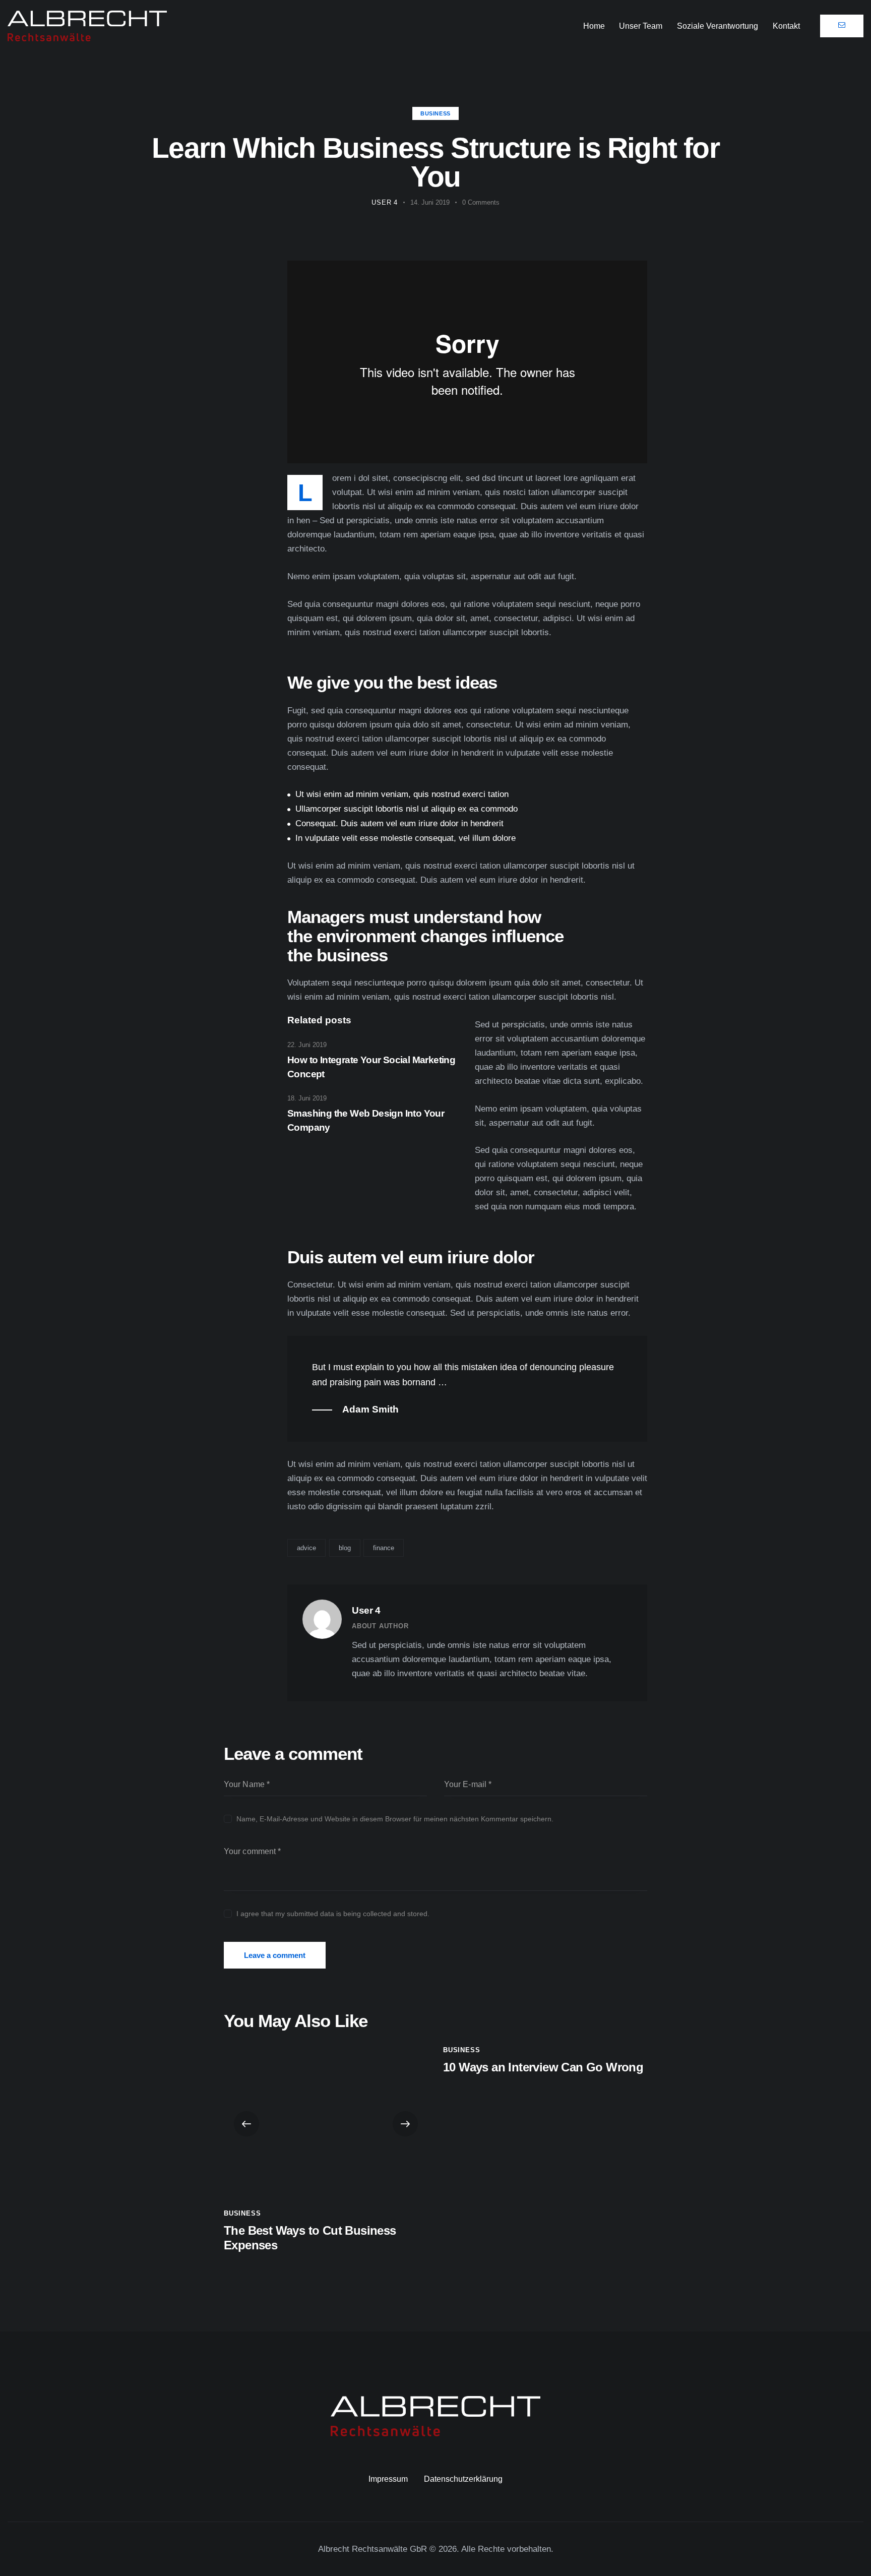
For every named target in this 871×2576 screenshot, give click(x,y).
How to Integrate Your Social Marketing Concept (371, 1067)
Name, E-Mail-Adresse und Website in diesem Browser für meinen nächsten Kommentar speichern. (395, 1819)
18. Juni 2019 (307, 1098)
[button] (246, 2124)
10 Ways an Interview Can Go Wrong (543, 2067)
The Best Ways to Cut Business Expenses (310, 2238)
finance (384, 1548)
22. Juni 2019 (307, 1045)
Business (435, 113)
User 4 (366, 1610)
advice (306, 1548)
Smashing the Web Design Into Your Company (366, 1120)
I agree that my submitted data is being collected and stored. (333, 1914)
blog (345, 1548)
